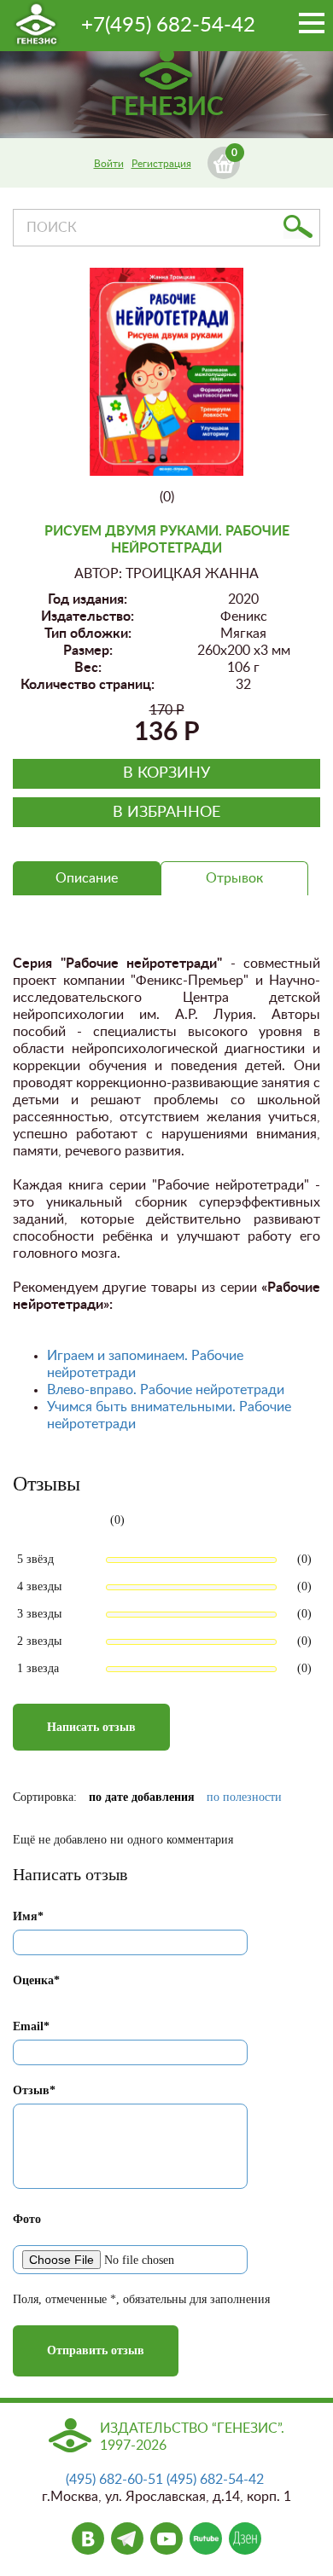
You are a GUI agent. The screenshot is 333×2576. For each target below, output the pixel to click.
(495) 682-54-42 (215, 2480)
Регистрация (161, 164)
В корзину (166, 773)
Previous (115, 380)
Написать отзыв (91, 1727)
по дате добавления (142, 1797)
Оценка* (36, 1980)
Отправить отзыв (96, 2350)
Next (220, 363)
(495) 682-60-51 (114, 2480)
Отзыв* (34, 2090)
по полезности (244, 1797)
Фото (27, 2219)
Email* (31, 2026)
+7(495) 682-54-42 (168, 26)
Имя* (28, 1916)
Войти (109, 164)
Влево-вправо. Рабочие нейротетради (166, 1390)
